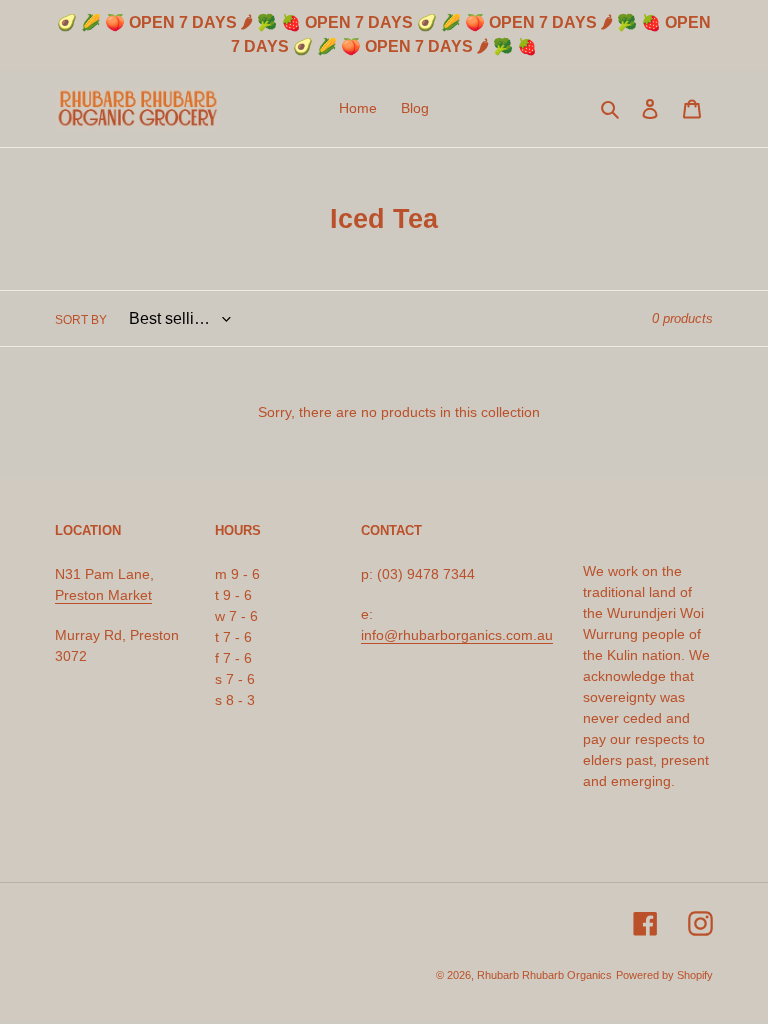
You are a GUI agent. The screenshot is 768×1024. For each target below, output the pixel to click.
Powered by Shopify (664, 975)
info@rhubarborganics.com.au (457, 635)
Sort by (81, 320)
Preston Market (103, 595)
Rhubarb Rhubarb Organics (544, 975)
